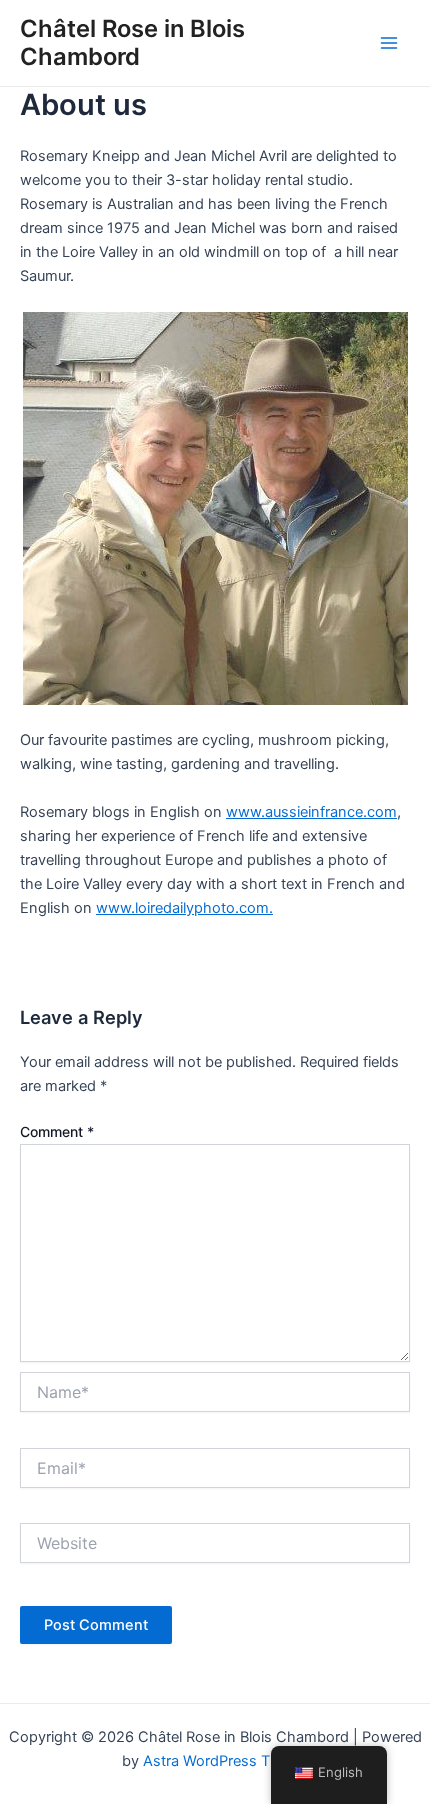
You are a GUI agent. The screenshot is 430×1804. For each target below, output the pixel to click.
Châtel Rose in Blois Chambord (132, 42)
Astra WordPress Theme (225, 1761)
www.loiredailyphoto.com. (184, 908)
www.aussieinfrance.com (311, 812)
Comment (57, 1131)
